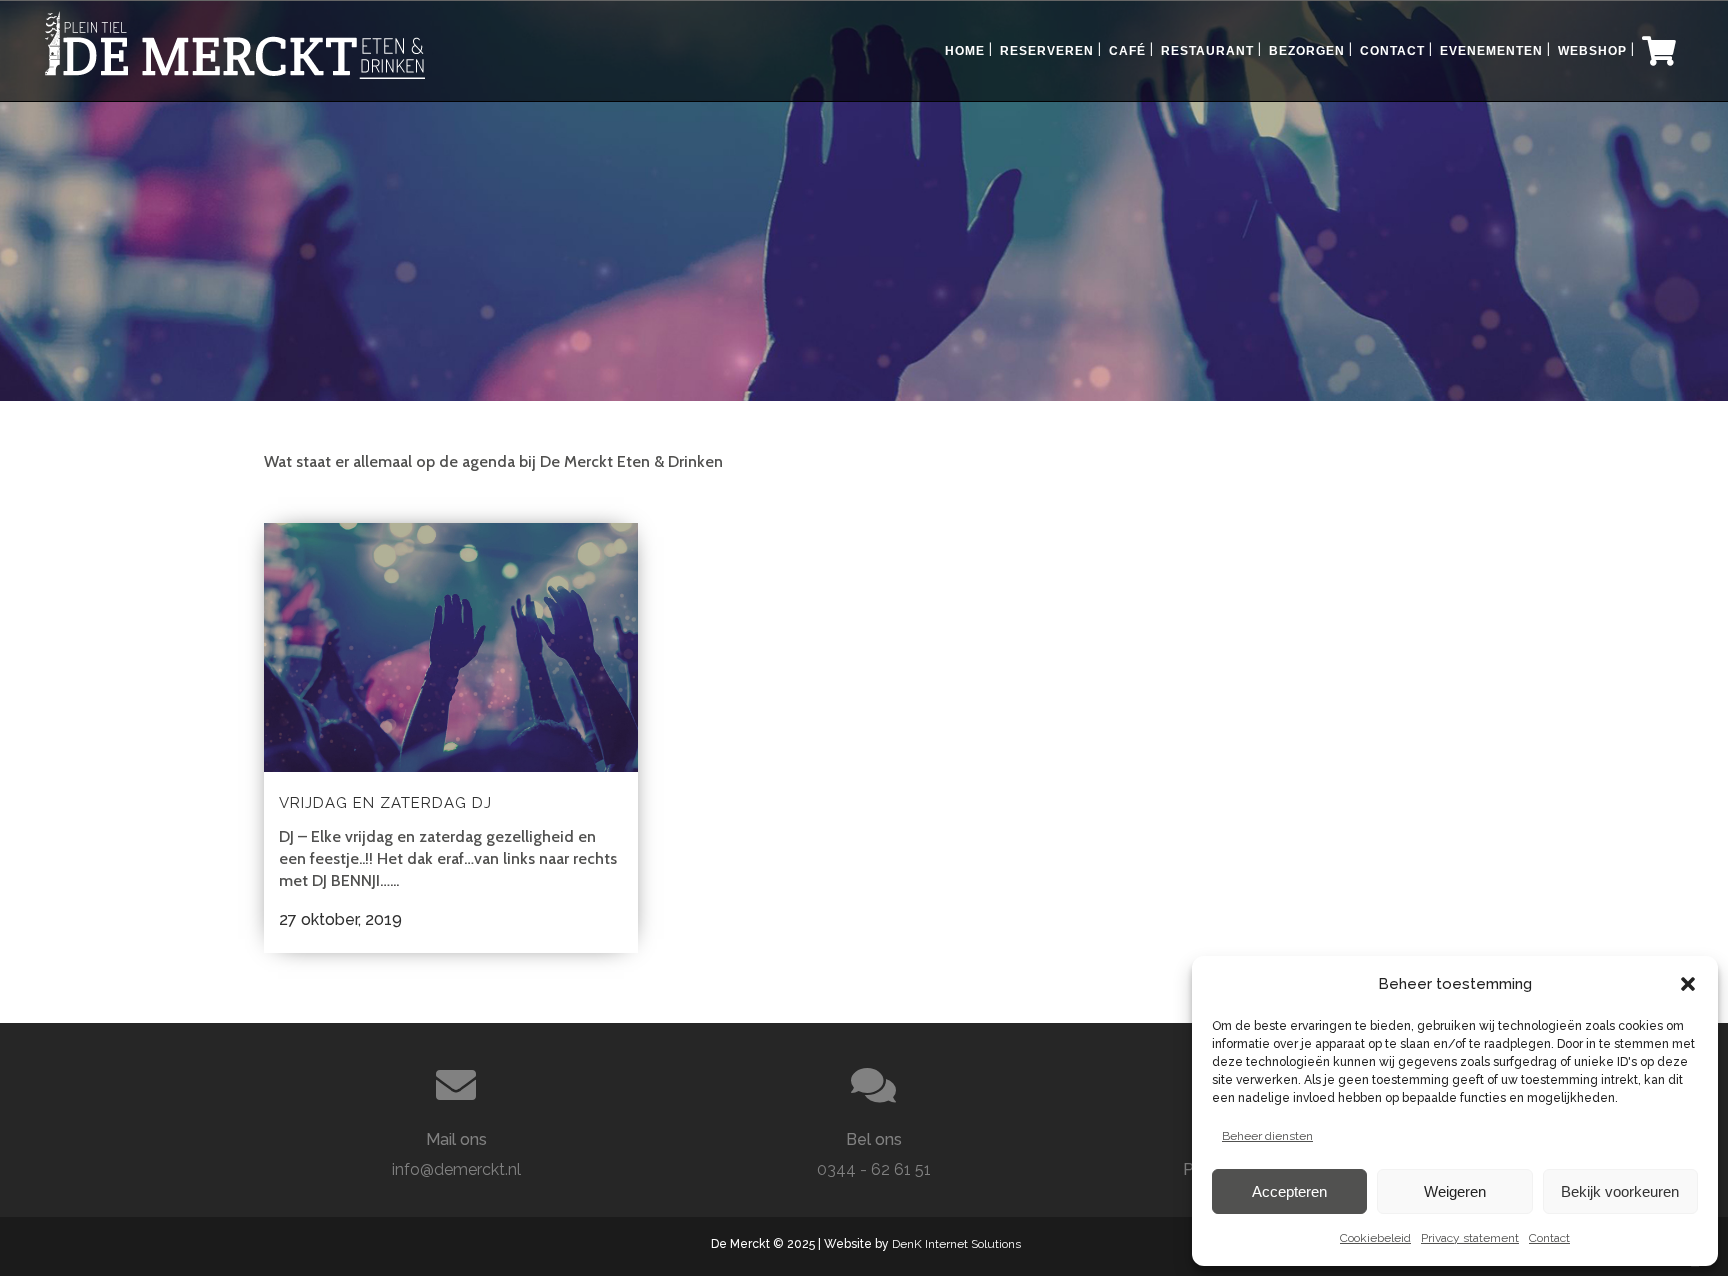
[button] (1688, 984)
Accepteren (1289, 1191)
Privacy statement (1470, 1238)
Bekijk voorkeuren (1620, 1191)
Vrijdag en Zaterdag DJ (385, 803)
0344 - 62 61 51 (874, 1169)
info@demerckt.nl (456, 1169)
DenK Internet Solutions (956, 1244)
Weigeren (1455, 1191)
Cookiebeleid (1375, 1238)
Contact (1549, 1238)
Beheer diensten (1267, 1136)
